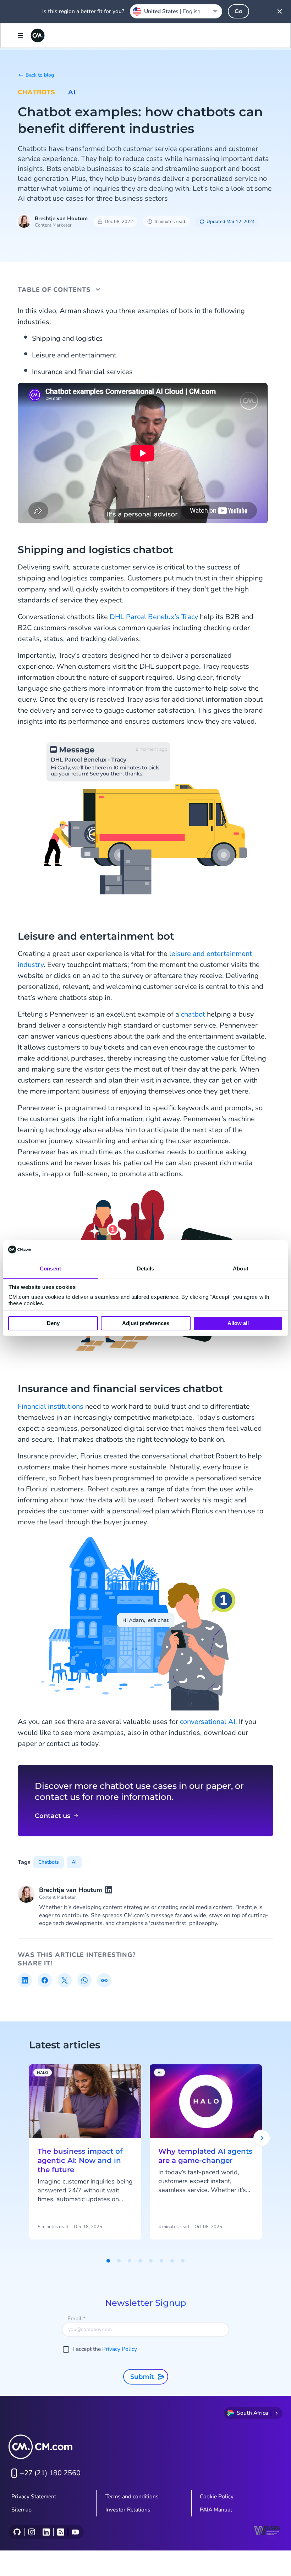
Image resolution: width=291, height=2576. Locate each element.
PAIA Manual (216, 2510)
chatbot (193, 1014)
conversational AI (208, 1722)
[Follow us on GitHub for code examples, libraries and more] (17, 2532)
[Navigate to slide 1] (108, 2261)
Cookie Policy (217, 2497)
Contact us (53, 1816)
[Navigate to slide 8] (183, 2261)
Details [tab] (146, 1268)
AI (72, 92)
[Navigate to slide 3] (130, 2261)
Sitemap (21, 2510)
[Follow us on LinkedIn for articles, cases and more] (46, 2532)
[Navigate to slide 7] (172, 2261)
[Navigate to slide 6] (161, 2261)
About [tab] (241, 1268)
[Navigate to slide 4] (140, 2261)
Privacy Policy (120, 2349)
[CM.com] (38, 35)
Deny (53, 1323)
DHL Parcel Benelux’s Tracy (154, 617)
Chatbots (37, 92)
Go (238, 11)
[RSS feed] (61, 2532)
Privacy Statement (34, 2497)
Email (76, 2319)
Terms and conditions (132, 2497)
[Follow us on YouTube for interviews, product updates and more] (75, 2532)
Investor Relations (128, 2510)
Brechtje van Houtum (61, 218)
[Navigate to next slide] (262, 2138)
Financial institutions (51, 1406)
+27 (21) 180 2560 (50, 2473)
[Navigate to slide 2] (119, 2261)
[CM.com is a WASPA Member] (268, 2532)
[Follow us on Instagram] (31, 2532)
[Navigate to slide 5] (151, 2261)
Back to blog (40, 75)
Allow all (238, 1323)
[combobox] (176, 11)
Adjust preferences (146, 1323)
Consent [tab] (50, 1268)
